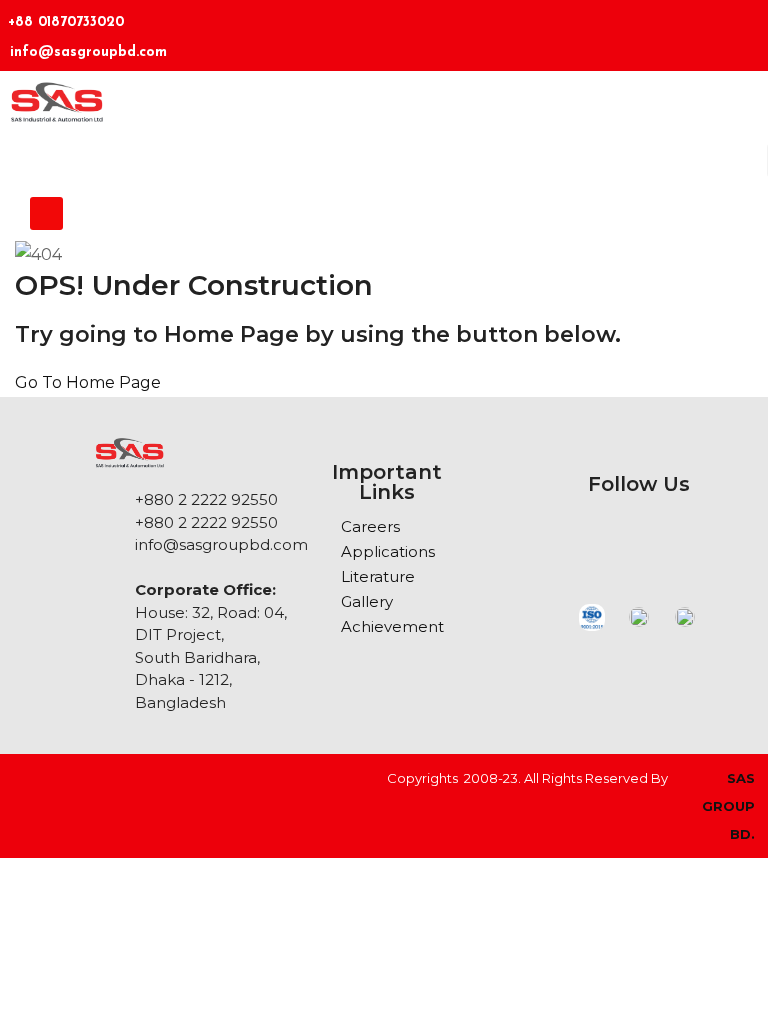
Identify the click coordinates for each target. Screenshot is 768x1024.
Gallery (367, 601)
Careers (370, 526)
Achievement (392, 626)
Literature (378, 576)
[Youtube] (727, 539)
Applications (388, 551)
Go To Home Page (88, 382)
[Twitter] (743, 32)
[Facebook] (684, 32)
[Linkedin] (625, 32)
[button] (46, 213)
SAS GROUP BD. (728, 806)
